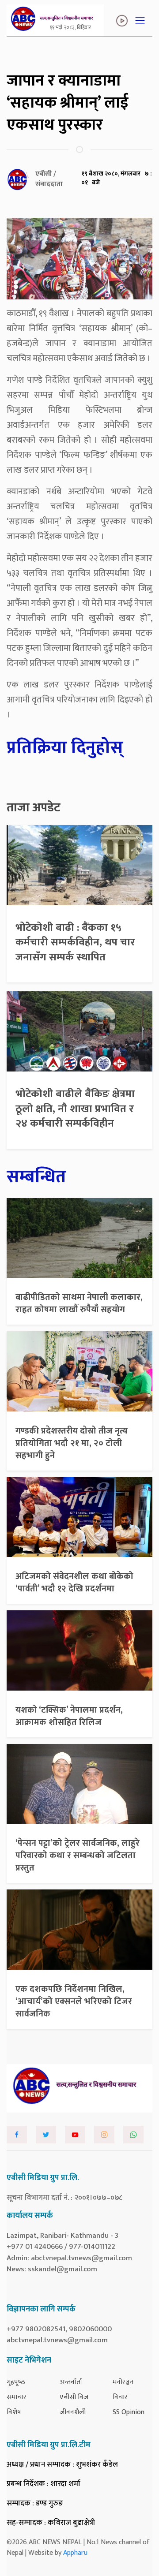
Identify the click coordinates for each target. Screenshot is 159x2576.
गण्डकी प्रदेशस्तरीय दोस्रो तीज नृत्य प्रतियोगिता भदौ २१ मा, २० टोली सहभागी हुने (72, 1443)
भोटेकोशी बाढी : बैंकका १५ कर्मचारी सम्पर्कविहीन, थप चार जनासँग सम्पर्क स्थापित (75, 943)
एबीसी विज (74, 2397)
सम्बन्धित (36, 1177)
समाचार (17, 2397)
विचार (120, 2397)
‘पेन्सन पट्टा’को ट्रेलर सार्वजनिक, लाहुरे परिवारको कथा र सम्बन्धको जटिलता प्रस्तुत (78, 1855)
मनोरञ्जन (123, 2382)
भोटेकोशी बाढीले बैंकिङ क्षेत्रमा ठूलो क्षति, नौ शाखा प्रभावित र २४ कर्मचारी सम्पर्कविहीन (75, 1109)
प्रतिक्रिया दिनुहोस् (65, 748)
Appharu (75, 2553)
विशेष (14, 2412)
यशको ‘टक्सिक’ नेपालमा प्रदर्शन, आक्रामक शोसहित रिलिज (69, 1716)
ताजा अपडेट (34, 808)
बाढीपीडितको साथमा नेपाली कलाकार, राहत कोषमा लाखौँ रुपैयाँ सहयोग (79, 1303)
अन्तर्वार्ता (71, 2382)
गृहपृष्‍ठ (16, 2382)
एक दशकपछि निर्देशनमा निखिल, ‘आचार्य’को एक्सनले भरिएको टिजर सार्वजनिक (74, 2001)
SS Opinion (129, 2412)
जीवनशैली (73, 2412)
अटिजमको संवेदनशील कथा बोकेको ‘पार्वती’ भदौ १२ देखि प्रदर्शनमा (74, 1583)
